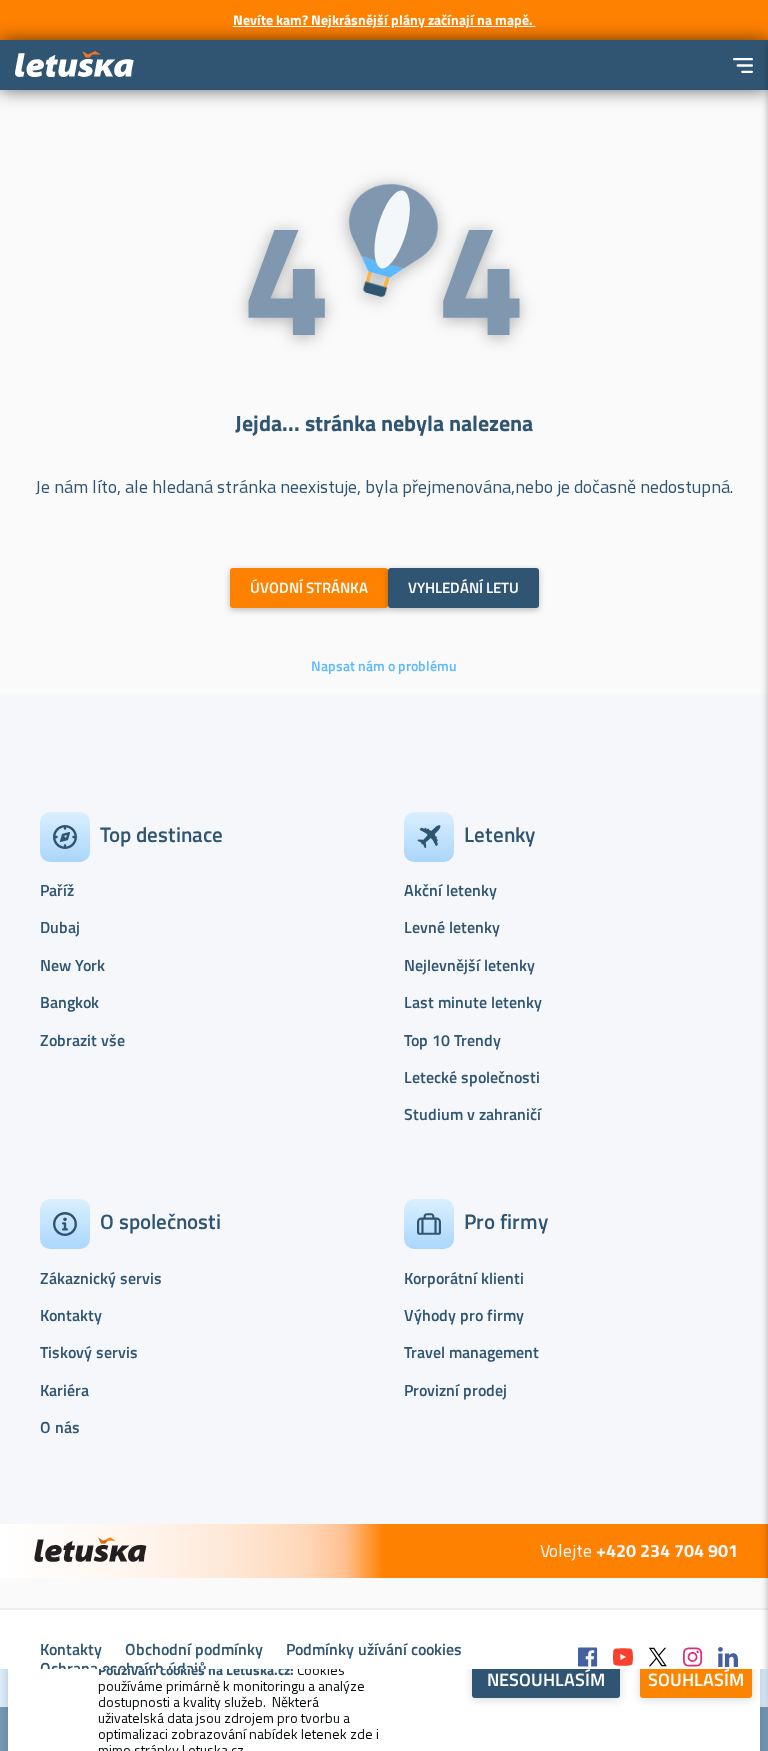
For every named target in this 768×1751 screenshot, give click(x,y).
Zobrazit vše (82, 1040)
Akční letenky (450, 890)
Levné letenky (452, 927)
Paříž (57, 890)
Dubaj (60, 927)
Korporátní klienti (464, 1278)
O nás (60, 1427)
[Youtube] (623, 1658)
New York (72, 965)
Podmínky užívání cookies (374, 1649)
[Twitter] (658, 1658)
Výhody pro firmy (464, 1315)
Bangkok (69, 1002)
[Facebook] (588, 1658)
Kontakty (71, 1315)
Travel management (471, 1352)
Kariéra (64, 1390)
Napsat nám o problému (384, 666)
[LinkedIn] (728, 1658)
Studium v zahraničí (472, 1114)
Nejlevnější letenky (469, 965)
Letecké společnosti (472, 1077)
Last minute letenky (473, 1002)
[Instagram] (693, 1658)
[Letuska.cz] (75, 65)
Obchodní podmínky (194, 1649)
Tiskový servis (89, 1352)
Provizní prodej (455, 1390)
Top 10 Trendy (452, 1040)
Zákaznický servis (101, 1278)
